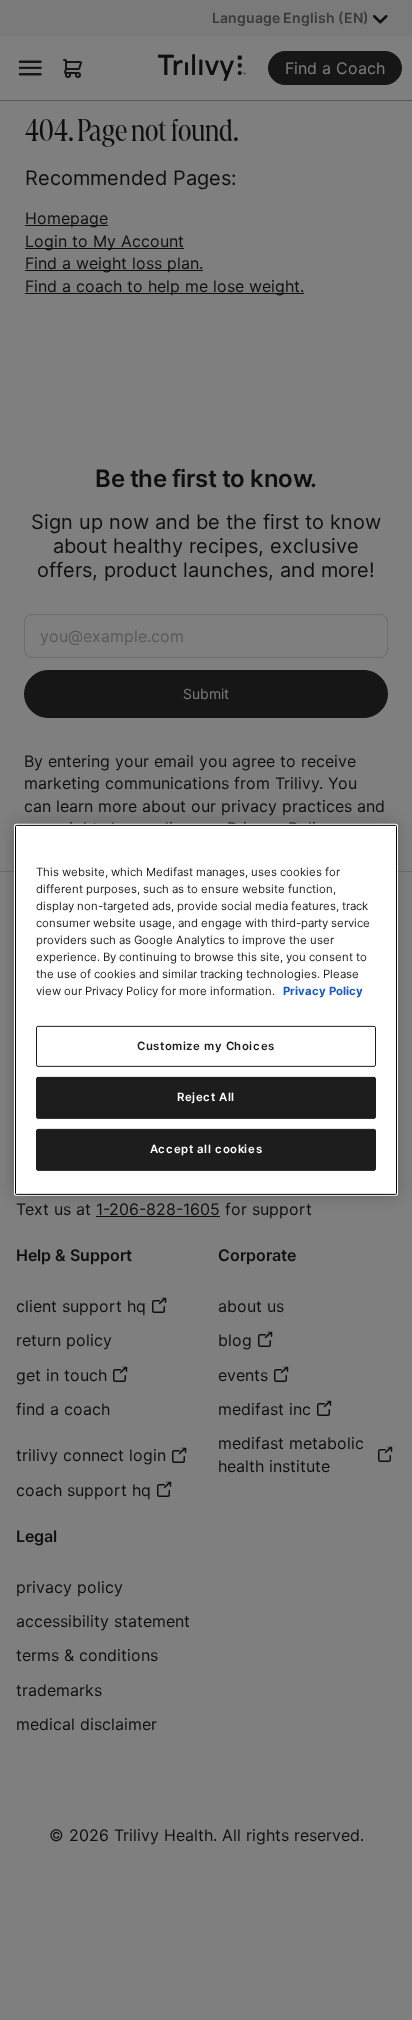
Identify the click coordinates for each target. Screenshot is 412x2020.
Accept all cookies (206, 1149)
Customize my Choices (205, 1045)
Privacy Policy (323, 991)
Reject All (206, 1097)
